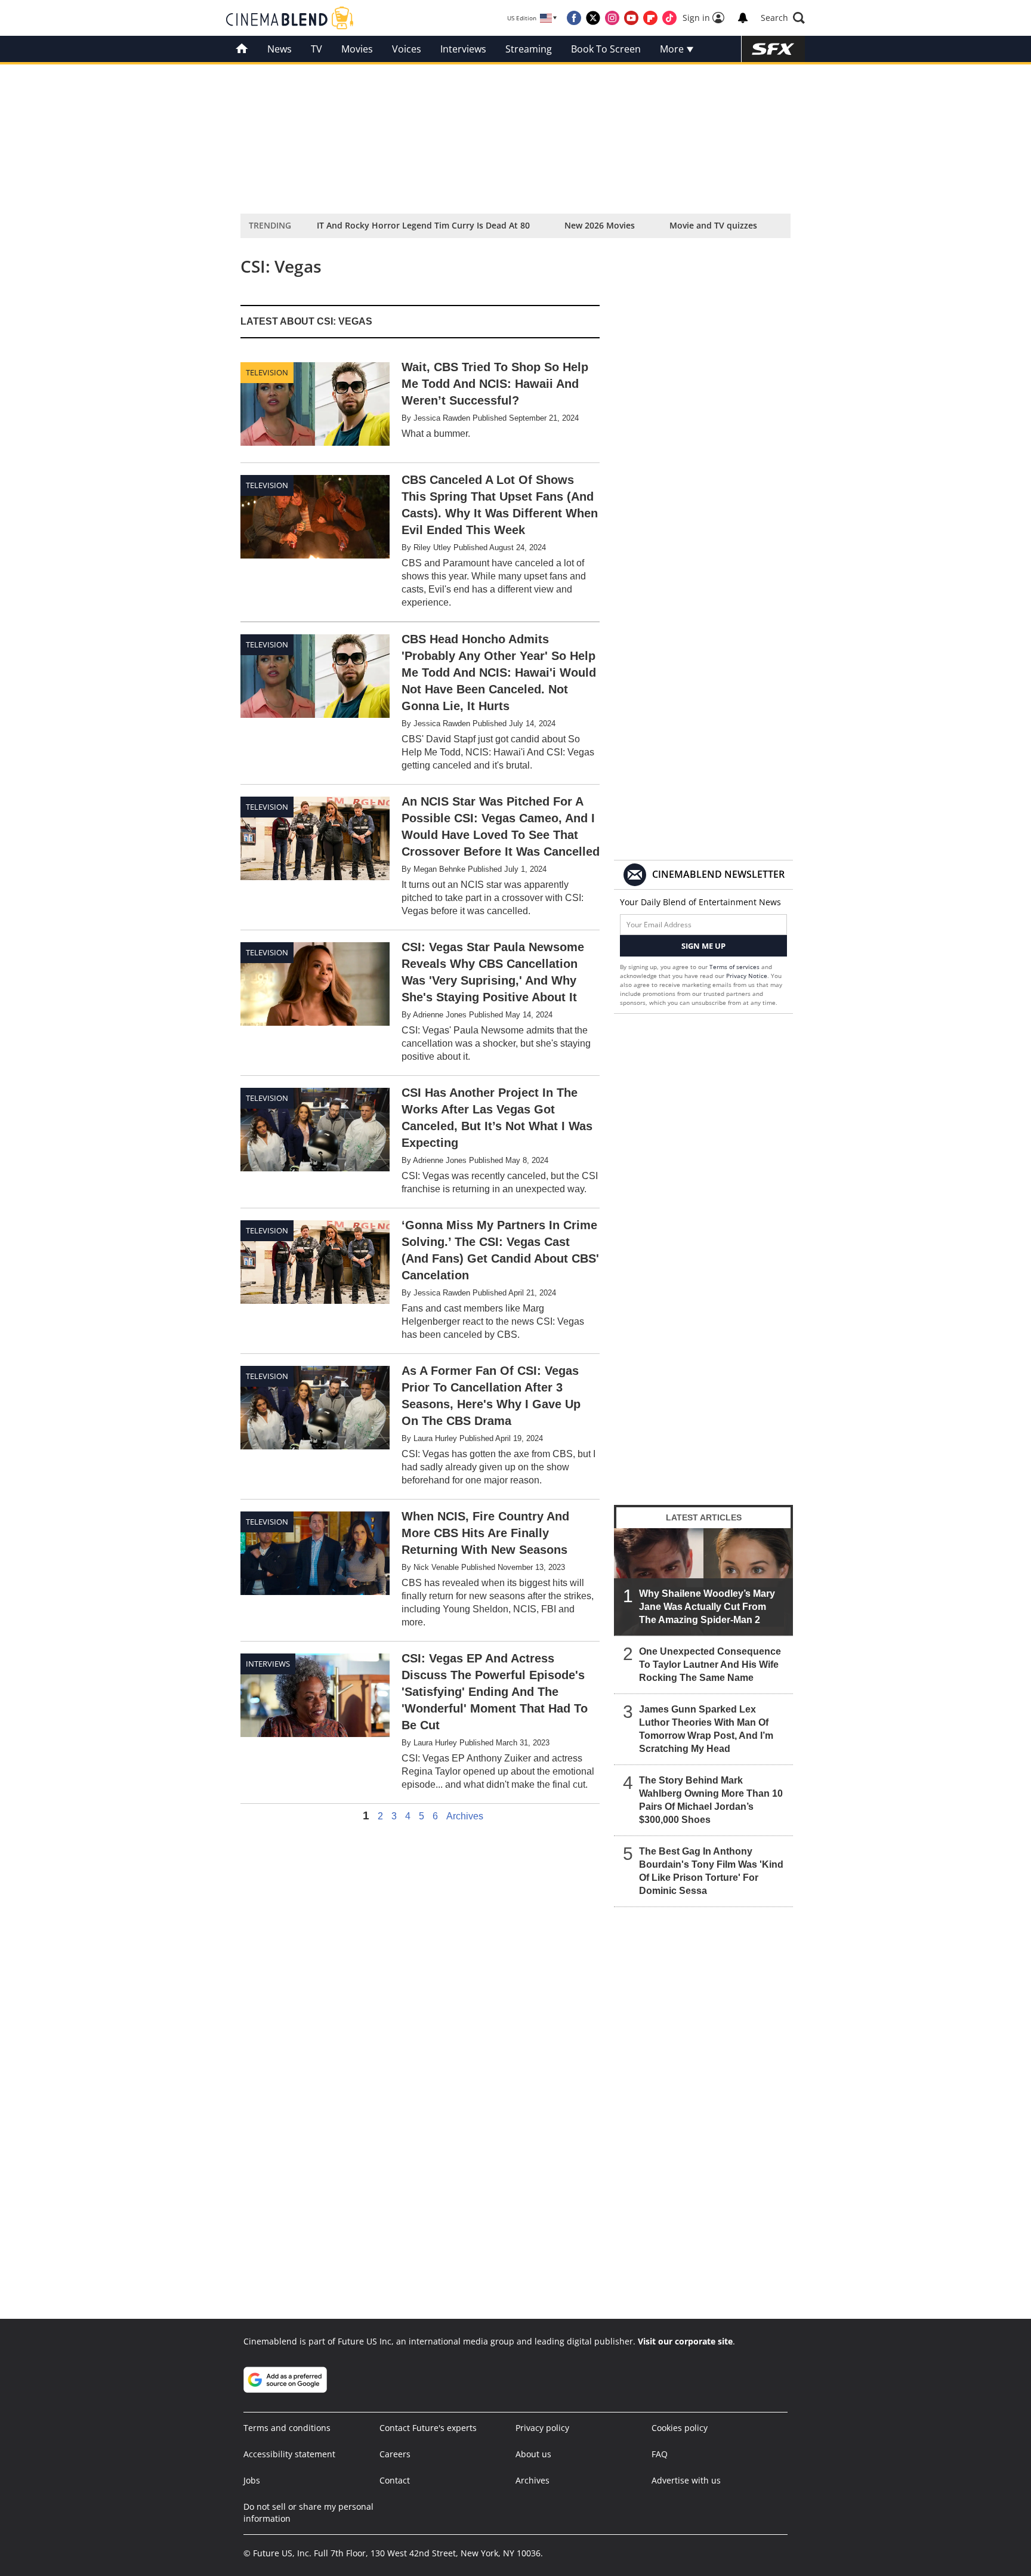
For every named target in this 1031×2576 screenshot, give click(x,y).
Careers (395, 2454)
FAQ (660, 2454)
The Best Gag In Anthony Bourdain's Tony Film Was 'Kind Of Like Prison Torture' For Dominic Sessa (711, 1871)
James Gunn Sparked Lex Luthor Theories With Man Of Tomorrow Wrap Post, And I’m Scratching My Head (706, 1729)
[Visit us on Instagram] (612, 18)
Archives (465, 1816)
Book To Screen (606, 49)
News (280, 49)
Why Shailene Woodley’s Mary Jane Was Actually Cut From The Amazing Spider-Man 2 (707, 1607)
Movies (357, 49)
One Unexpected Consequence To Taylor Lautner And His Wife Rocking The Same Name (710, 1665)
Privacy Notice (747, 976)
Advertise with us (686, 2480)
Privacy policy (542, 2428)
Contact (395, 2480)
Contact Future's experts (428, 2428)
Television (267, 372)
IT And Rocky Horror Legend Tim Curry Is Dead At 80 (423, 225)
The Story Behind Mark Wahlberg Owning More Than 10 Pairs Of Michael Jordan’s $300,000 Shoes (711, 1800)
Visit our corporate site (685, 2341)
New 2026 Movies (600, 225)
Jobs (252, 2480)
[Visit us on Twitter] (593, 18)
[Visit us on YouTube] (631, 18)
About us (533, 2454)
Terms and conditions (287, 2428)
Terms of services (735, 967)
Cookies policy (680, 2428)
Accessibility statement (289, 2454)
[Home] (242, 49)
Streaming (529, 49)
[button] (783, 18)
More (673, 49)
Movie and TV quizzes (713, 225)
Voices (407, 49)
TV (317, 49)
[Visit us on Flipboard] (650, 18)
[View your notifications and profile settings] (743, 18)
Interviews (463, 49)
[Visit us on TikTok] (669, 18)
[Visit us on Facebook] (574, 18)
